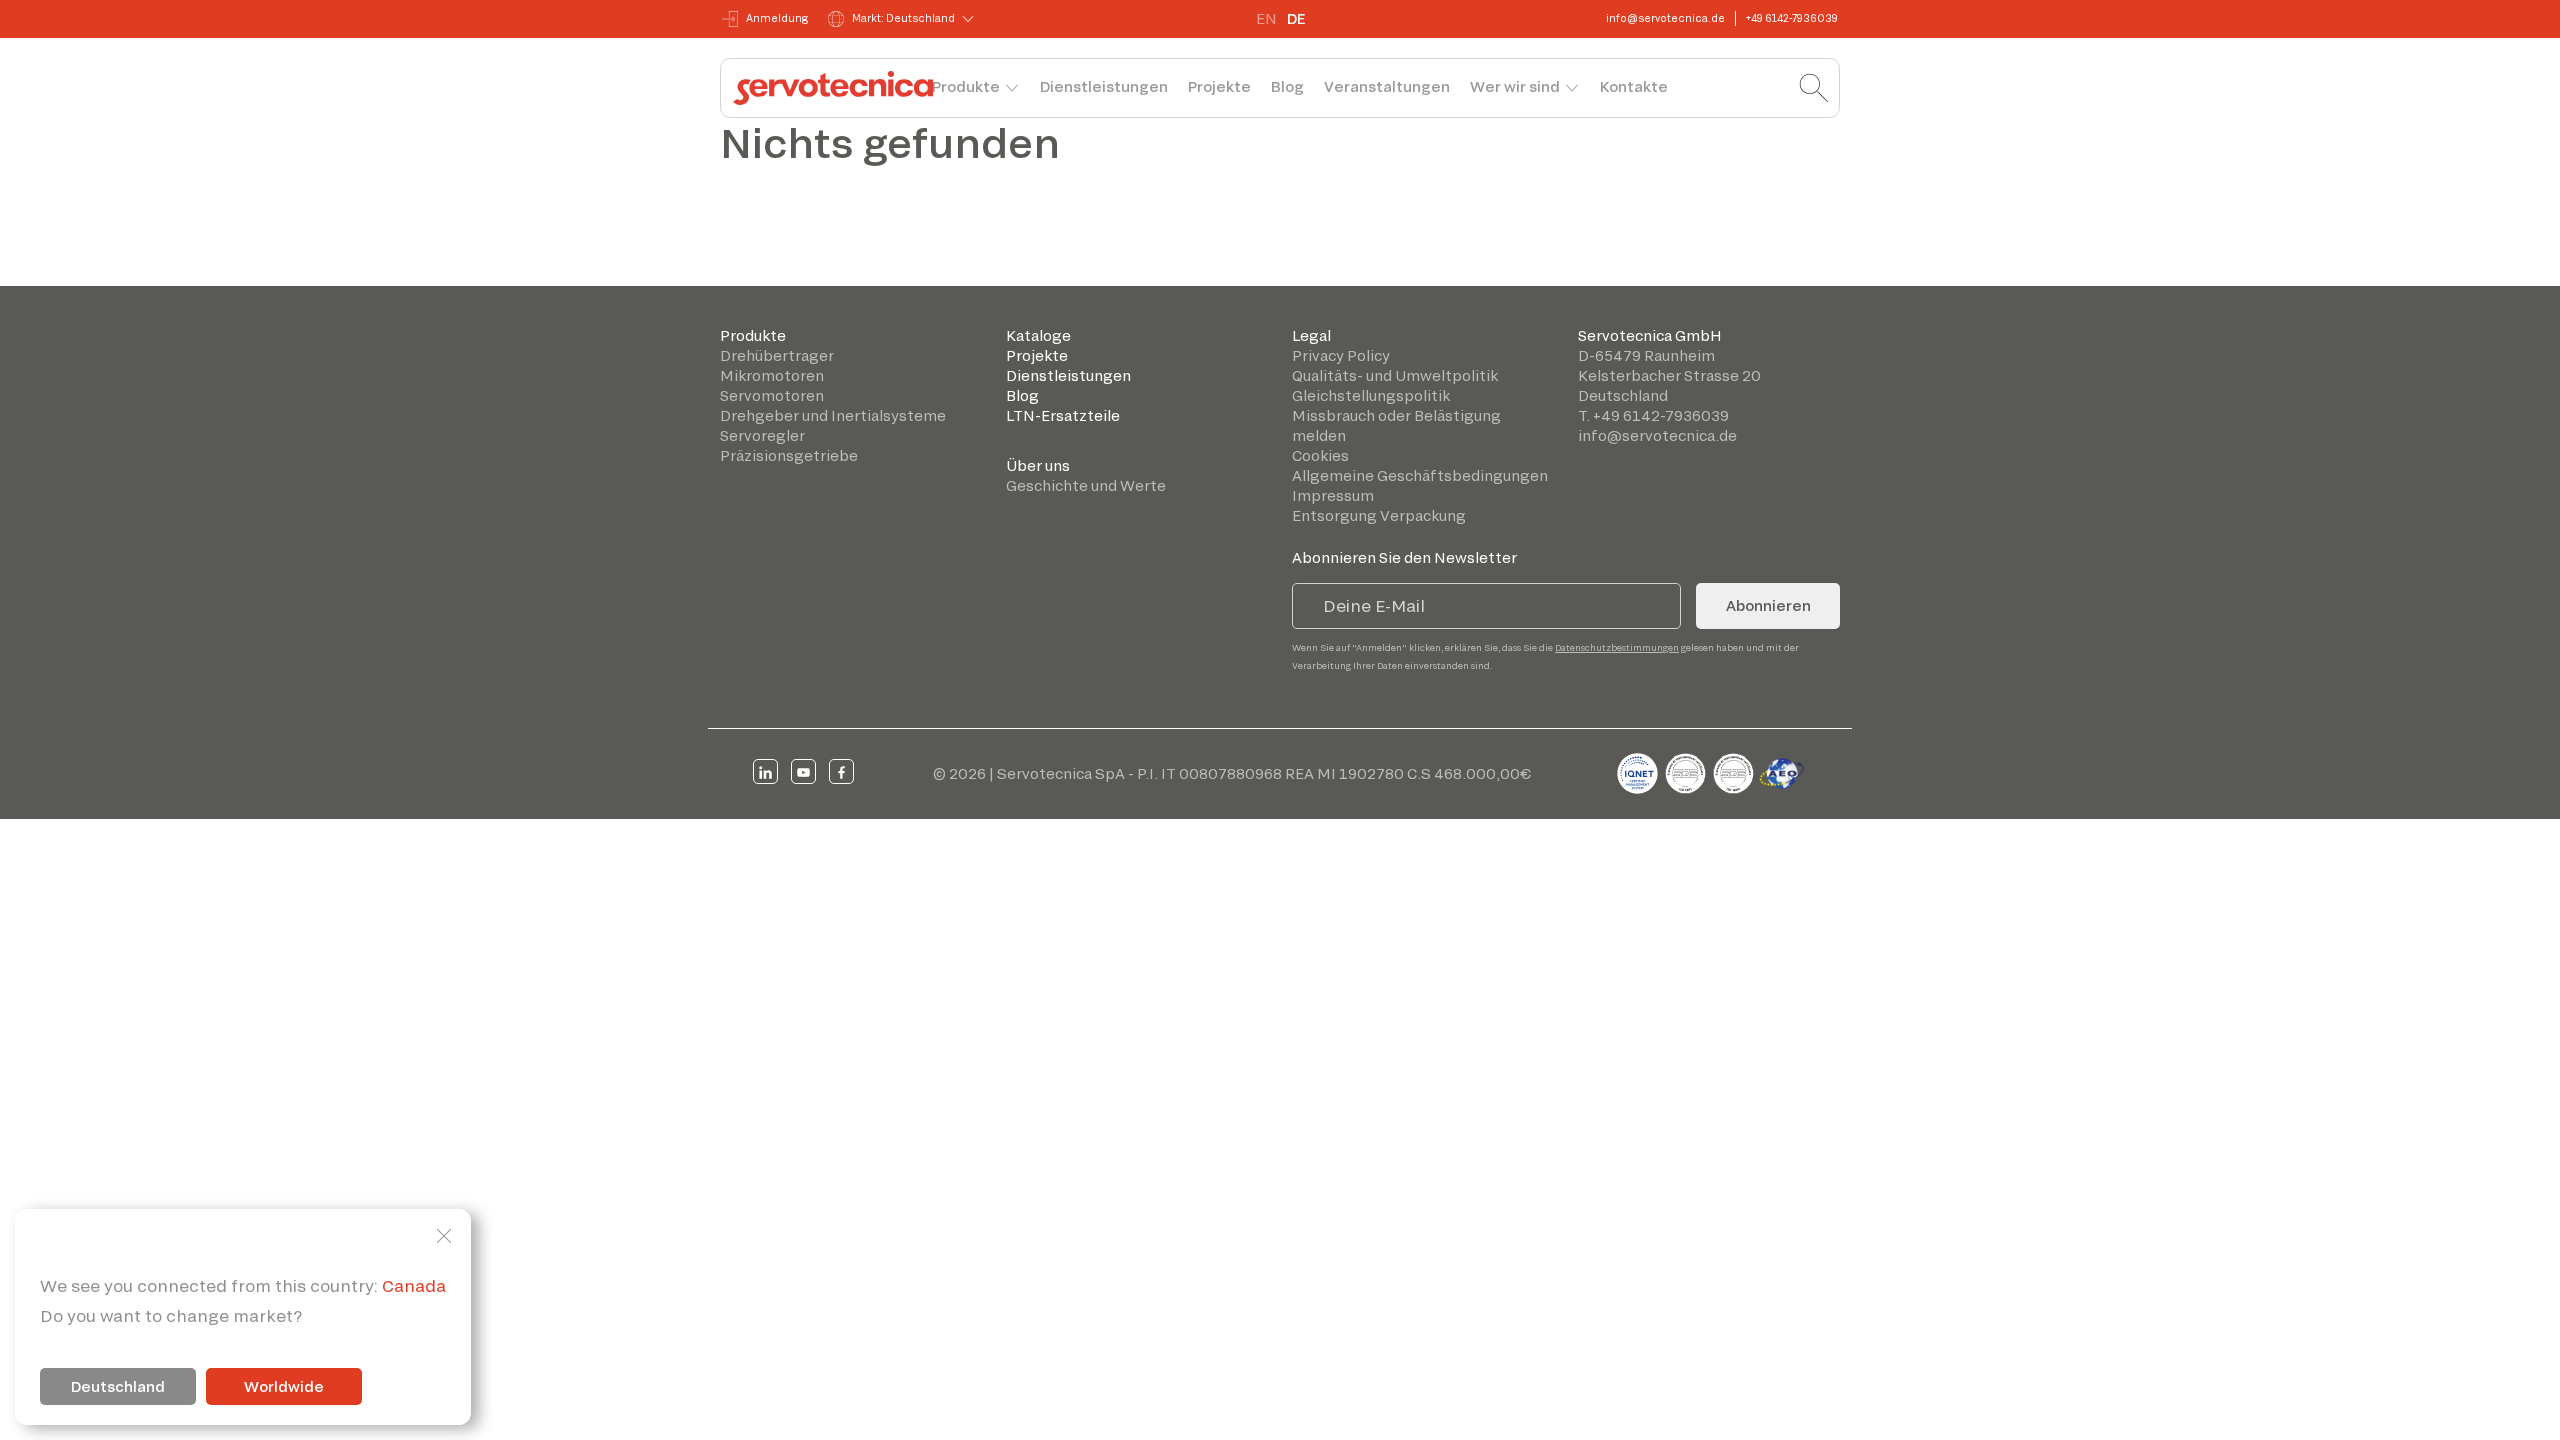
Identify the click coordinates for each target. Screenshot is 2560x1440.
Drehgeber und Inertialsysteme (833, 415)
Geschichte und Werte (1086, 485)
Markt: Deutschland (903, 18)
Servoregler (762, 435)
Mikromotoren (772, 375)
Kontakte (1634, 86)
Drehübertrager (777, 355)
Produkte (966, 86)
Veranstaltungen (1387, 86)
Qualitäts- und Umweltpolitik (1395, 375)
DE (1296, 18)
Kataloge (1038, 335)
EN (1266, 18)
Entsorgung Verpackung (1379, 515)
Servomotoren (772, 395)
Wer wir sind (1515, 86)
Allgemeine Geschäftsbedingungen (1420, 475)
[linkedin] (765, 771)
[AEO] (1781, 770)
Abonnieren (1768, 605)
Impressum (1333, 495)
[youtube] (803, 771)
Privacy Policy (1341, 355)
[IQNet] (1639, 770)
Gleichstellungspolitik (1371, 395)
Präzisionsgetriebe (789, 455)
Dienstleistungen (1104, 86)
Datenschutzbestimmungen (1617, 647)
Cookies (1320, 455)
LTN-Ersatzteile (1063, 415)
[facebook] (841, 771)
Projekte (1219, 86)
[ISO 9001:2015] (1687, 770)
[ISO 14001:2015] (1735, 770)
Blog (1287, 86)
